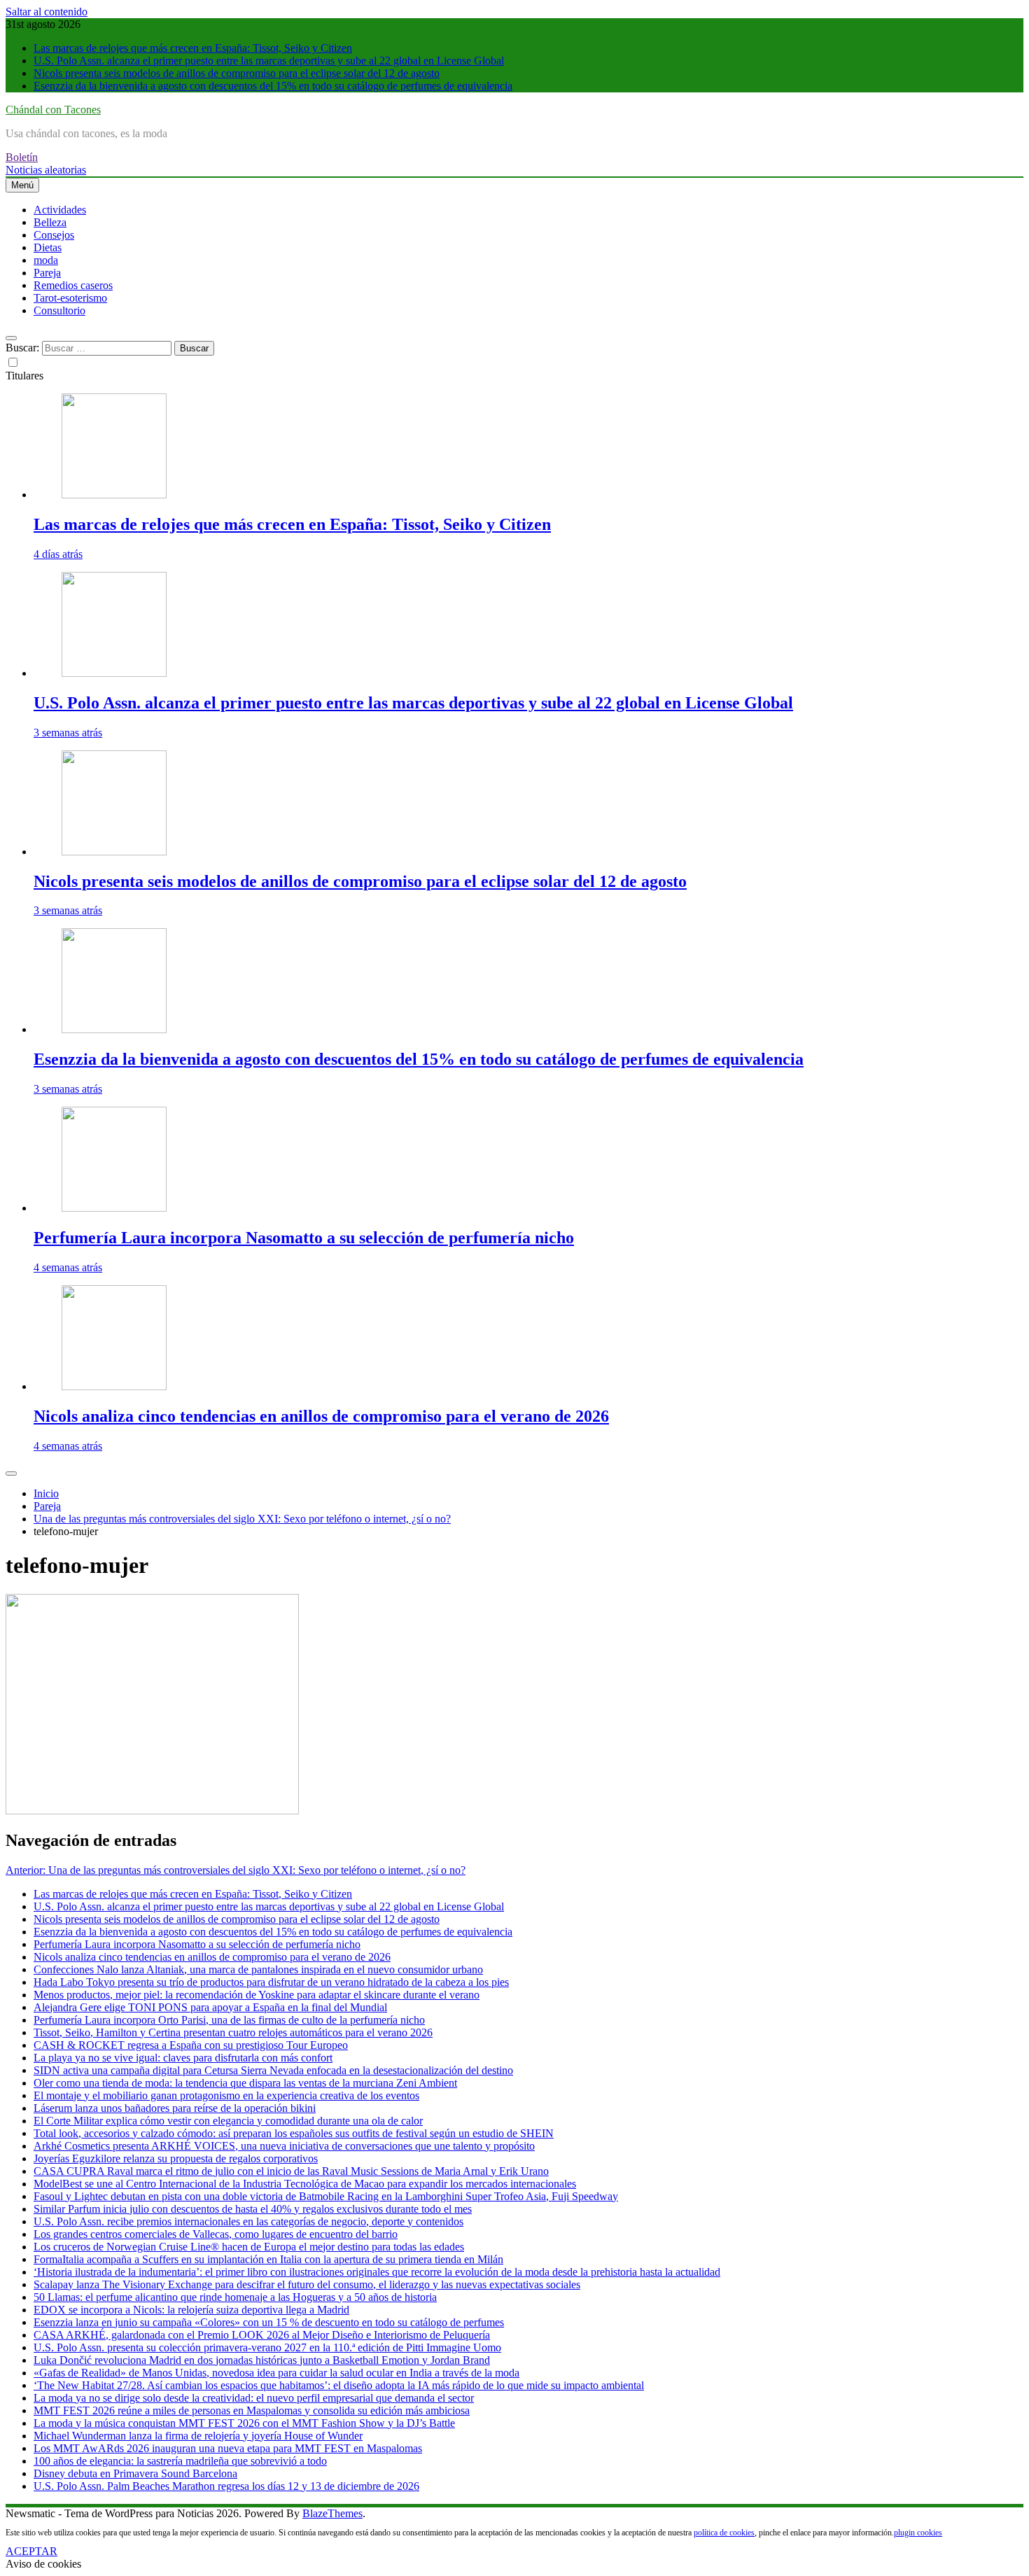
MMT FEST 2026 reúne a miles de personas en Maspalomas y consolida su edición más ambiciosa (252, 2410)
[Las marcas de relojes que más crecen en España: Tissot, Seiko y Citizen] (114, 495)
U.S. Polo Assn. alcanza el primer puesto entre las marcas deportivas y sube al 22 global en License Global (269, 61)
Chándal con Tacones (53, 110)
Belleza (50, 222)
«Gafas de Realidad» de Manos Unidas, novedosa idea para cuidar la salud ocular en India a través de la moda (276, 2373)
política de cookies (724, 2533)
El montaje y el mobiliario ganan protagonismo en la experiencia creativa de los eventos (226, 2095)
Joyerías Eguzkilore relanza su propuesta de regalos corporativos (176, 2158)
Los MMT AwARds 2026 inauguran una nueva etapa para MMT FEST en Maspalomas (228, 2448)
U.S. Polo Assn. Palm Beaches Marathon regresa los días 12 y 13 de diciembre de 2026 (226, 2486)
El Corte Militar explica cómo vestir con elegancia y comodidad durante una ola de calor (228, 2121)
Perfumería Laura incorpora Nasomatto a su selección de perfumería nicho (304, 1238)
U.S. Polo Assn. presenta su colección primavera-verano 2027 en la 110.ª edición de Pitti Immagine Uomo (267, 2347)
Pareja (47, 273)
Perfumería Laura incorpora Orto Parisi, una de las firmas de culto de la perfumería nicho (229, 2020)
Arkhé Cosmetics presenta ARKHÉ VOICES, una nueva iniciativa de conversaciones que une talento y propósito (284, 2146)
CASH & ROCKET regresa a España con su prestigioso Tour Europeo (191, 2045)
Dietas (48, 247)
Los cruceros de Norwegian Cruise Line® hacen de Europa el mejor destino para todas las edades (249, 2247)
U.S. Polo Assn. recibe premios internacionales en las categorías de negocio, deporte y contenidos (248, 2221)
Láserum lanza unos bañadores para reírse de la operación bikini (175, 2108)
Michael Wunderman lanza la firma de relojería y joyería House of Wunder (198, 2436)
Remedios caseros (73, 285)
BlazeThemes (332, 2513)
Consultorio (59, 310)
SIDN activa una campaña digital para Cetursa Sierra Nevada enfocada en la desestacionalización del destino (273, 2070)
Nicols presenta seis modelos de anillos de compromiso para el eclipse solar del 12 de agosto (237, 73)
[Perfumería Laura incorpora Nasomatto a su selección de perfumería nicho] (114, 1208)
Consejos (54, 235)
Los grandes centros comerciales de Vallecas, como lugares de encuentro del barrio (216, 2234)
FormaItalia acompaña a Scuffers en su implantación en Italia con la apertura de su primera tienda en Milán (268, 2259)
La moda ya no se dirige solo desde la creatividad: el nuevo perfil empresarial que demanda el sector (254, 2398)
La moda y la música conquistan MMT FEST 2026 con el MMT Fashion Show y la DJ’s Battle (244, 2423)
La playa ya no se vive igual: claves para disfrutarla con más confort (183, 2058)
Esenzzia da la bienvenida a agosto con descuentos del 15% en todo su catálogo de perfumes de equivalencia (273, 86)
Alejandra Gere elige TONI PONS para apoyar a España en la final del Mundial (210, 2007)
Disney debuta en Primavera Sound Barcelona (135, 2473)
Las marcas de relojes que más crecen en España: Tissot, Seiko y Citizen (193, 48)
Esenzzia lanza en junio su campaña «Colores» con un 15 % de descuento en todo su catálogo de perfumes (269, 2322)
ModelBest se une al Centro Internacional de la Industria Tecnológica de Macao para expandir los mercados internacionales (305, 2184)
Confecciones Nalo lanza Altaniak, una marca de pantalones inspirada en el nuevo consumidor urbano (258, 1969)
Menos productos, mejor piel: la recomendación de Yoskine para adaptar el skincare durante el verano (257, 1995)
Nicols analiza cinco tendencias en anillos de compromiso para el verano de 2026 (321, 1416)
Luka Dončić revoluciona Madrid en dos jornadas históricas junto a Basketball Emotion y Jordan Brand (262, 2360)
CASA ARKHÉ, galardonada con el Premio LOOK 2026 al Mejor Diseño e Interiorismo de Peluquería (262, 2335)
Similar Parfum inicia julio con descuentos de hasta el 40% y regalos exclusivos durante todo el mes (253, 2209)
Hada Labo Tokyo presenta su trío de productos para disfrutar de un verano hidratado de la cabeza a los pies (271, 1982)
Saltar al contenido (47, 12)
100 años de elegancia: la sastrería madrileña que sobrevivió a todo (180, 2461)
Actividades (60, 210)
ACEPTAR (31, 2551)
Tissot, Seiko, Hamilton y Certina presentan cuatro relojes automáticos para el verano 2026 (233, 2032)
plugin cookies (918, 2533)
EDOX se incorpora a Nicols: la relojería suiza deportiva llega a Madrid (191, 2310)
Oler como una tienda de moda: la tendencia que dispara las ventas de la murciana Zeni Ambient (245, 2083)
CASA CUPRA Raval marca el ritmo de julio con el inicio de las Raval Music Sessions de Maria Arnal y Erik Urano (291, 2171)
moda (46, 260)
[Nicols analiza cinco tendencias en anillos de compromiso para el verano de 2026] (114, 1386)
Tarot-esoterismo (70, 298)
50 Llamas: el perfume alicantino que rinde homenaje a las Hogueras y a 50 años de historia (235, 2297)
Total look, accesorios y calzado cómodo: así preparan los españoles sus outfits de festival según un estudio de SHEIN (294, 2133)
